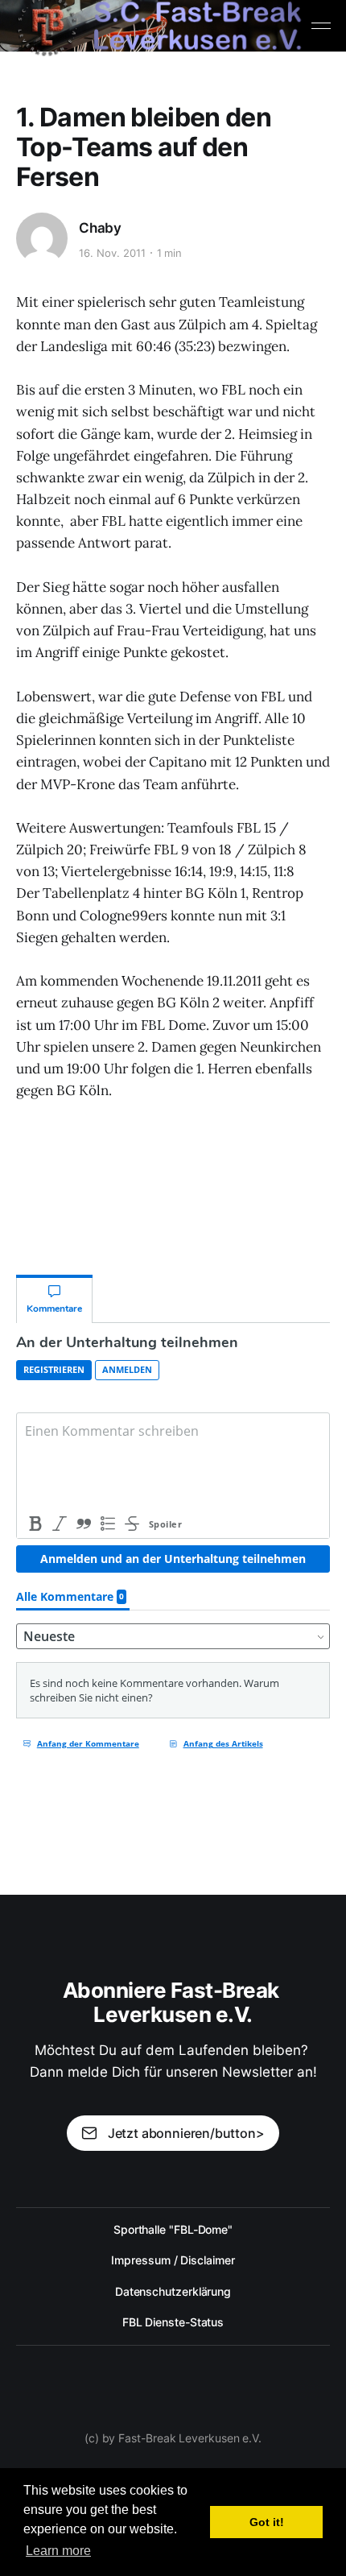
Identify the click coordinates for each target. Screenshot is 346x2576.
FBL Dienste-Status (173, 2322)
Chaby (100, 228)
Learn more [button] (58, 2551)
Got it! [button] (267, 2522)
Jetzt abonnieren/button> (186, 2133)
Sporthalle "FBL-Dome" (173, 2229)
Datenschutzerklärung (173, 2291)
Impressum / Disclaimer (173, 2260)
